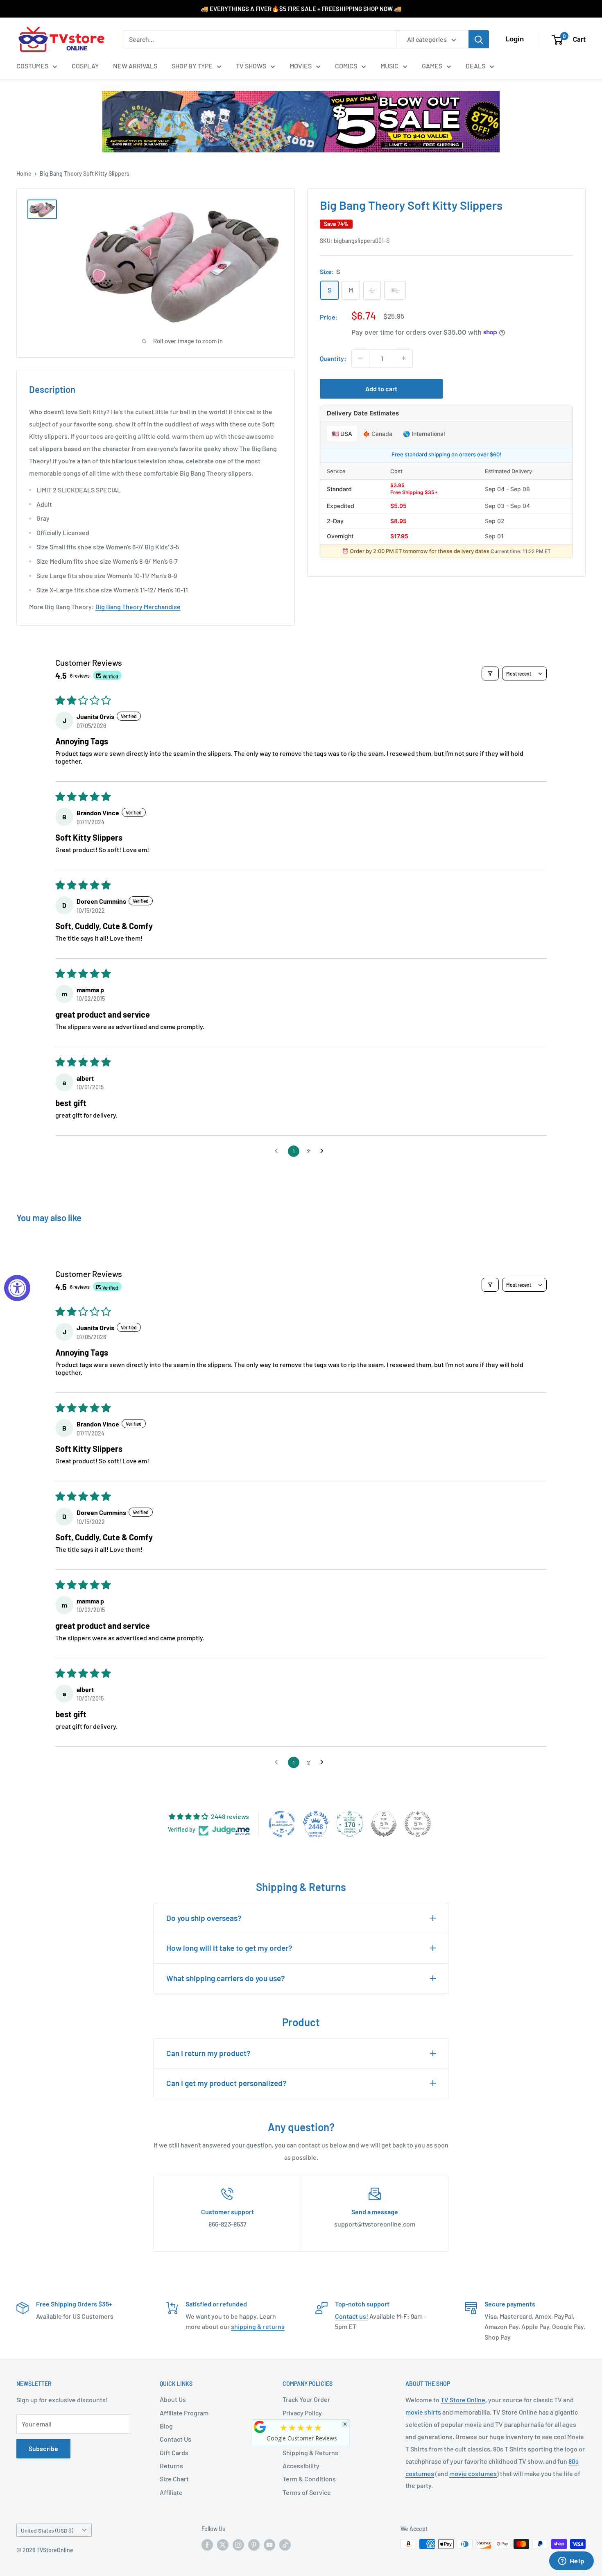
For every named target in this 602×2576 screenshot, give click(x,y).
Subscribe (43, 2448)
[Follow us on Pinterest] (254, 2545)
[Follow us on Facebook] (207, 2545)
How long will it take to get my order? (229, 1948)
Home (24, 173)
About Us (173, 2399)
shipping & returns (258, 2326)
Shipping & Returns (310, 2452)
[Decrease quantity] (360, 358)
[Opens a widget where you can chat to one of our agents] (571, 2562)
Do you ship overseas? (204, 1918)
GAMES (432, 66)
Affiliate (171, 2492)
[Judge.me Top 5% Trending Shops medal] (418, 1824)
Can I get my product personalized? (226, 2083)
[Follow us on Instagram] (238, 2545)
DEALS (475, 66)
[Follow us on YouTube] (269, 2545)
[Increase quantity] (404, 358)
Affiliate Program (184, 2413)
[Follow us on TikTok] (285, 2545)
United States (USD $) (47, 2530)
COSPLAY (85, 66)
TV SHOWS (251, 66)
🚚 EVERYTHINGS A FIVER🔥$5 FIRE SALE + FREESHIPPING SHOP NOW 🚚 (301, 9)
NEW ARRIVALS (135, 66)
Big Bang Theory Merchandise (138, 607)
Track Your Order (306, 2399)
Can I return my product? (208, 2053)
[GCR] (260, 2427)
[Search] (479, 39)
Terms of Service (307, 2492)
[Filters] (490, 673)
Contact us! (352, 2316)
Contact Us (175, 2439)
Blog (166, 2426)
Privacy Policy (302, 2413)
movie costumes (473, 2473)
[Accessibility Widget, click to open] (17, 1288)
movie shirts (423, 2412)
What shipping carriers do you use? (226, 1978)
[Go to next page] (324, 1151)
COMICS (346, 66)
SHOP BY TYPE (192, 66)
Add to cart (381, 388)
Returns (171, 2466)
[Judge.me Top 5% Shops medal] (384, 1824)
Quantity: (333, 358)
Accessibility (301, 2466)
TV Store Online (463, 2400)
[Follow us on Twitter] (223, 2545)
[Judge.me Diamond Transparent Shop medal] (282, 1824)
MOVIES (301, 66)
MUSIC (389, 66)
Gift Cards (174, 2452)
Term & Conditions (309, 2479)
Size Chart (174, 2479)
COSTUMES (32, 66)
